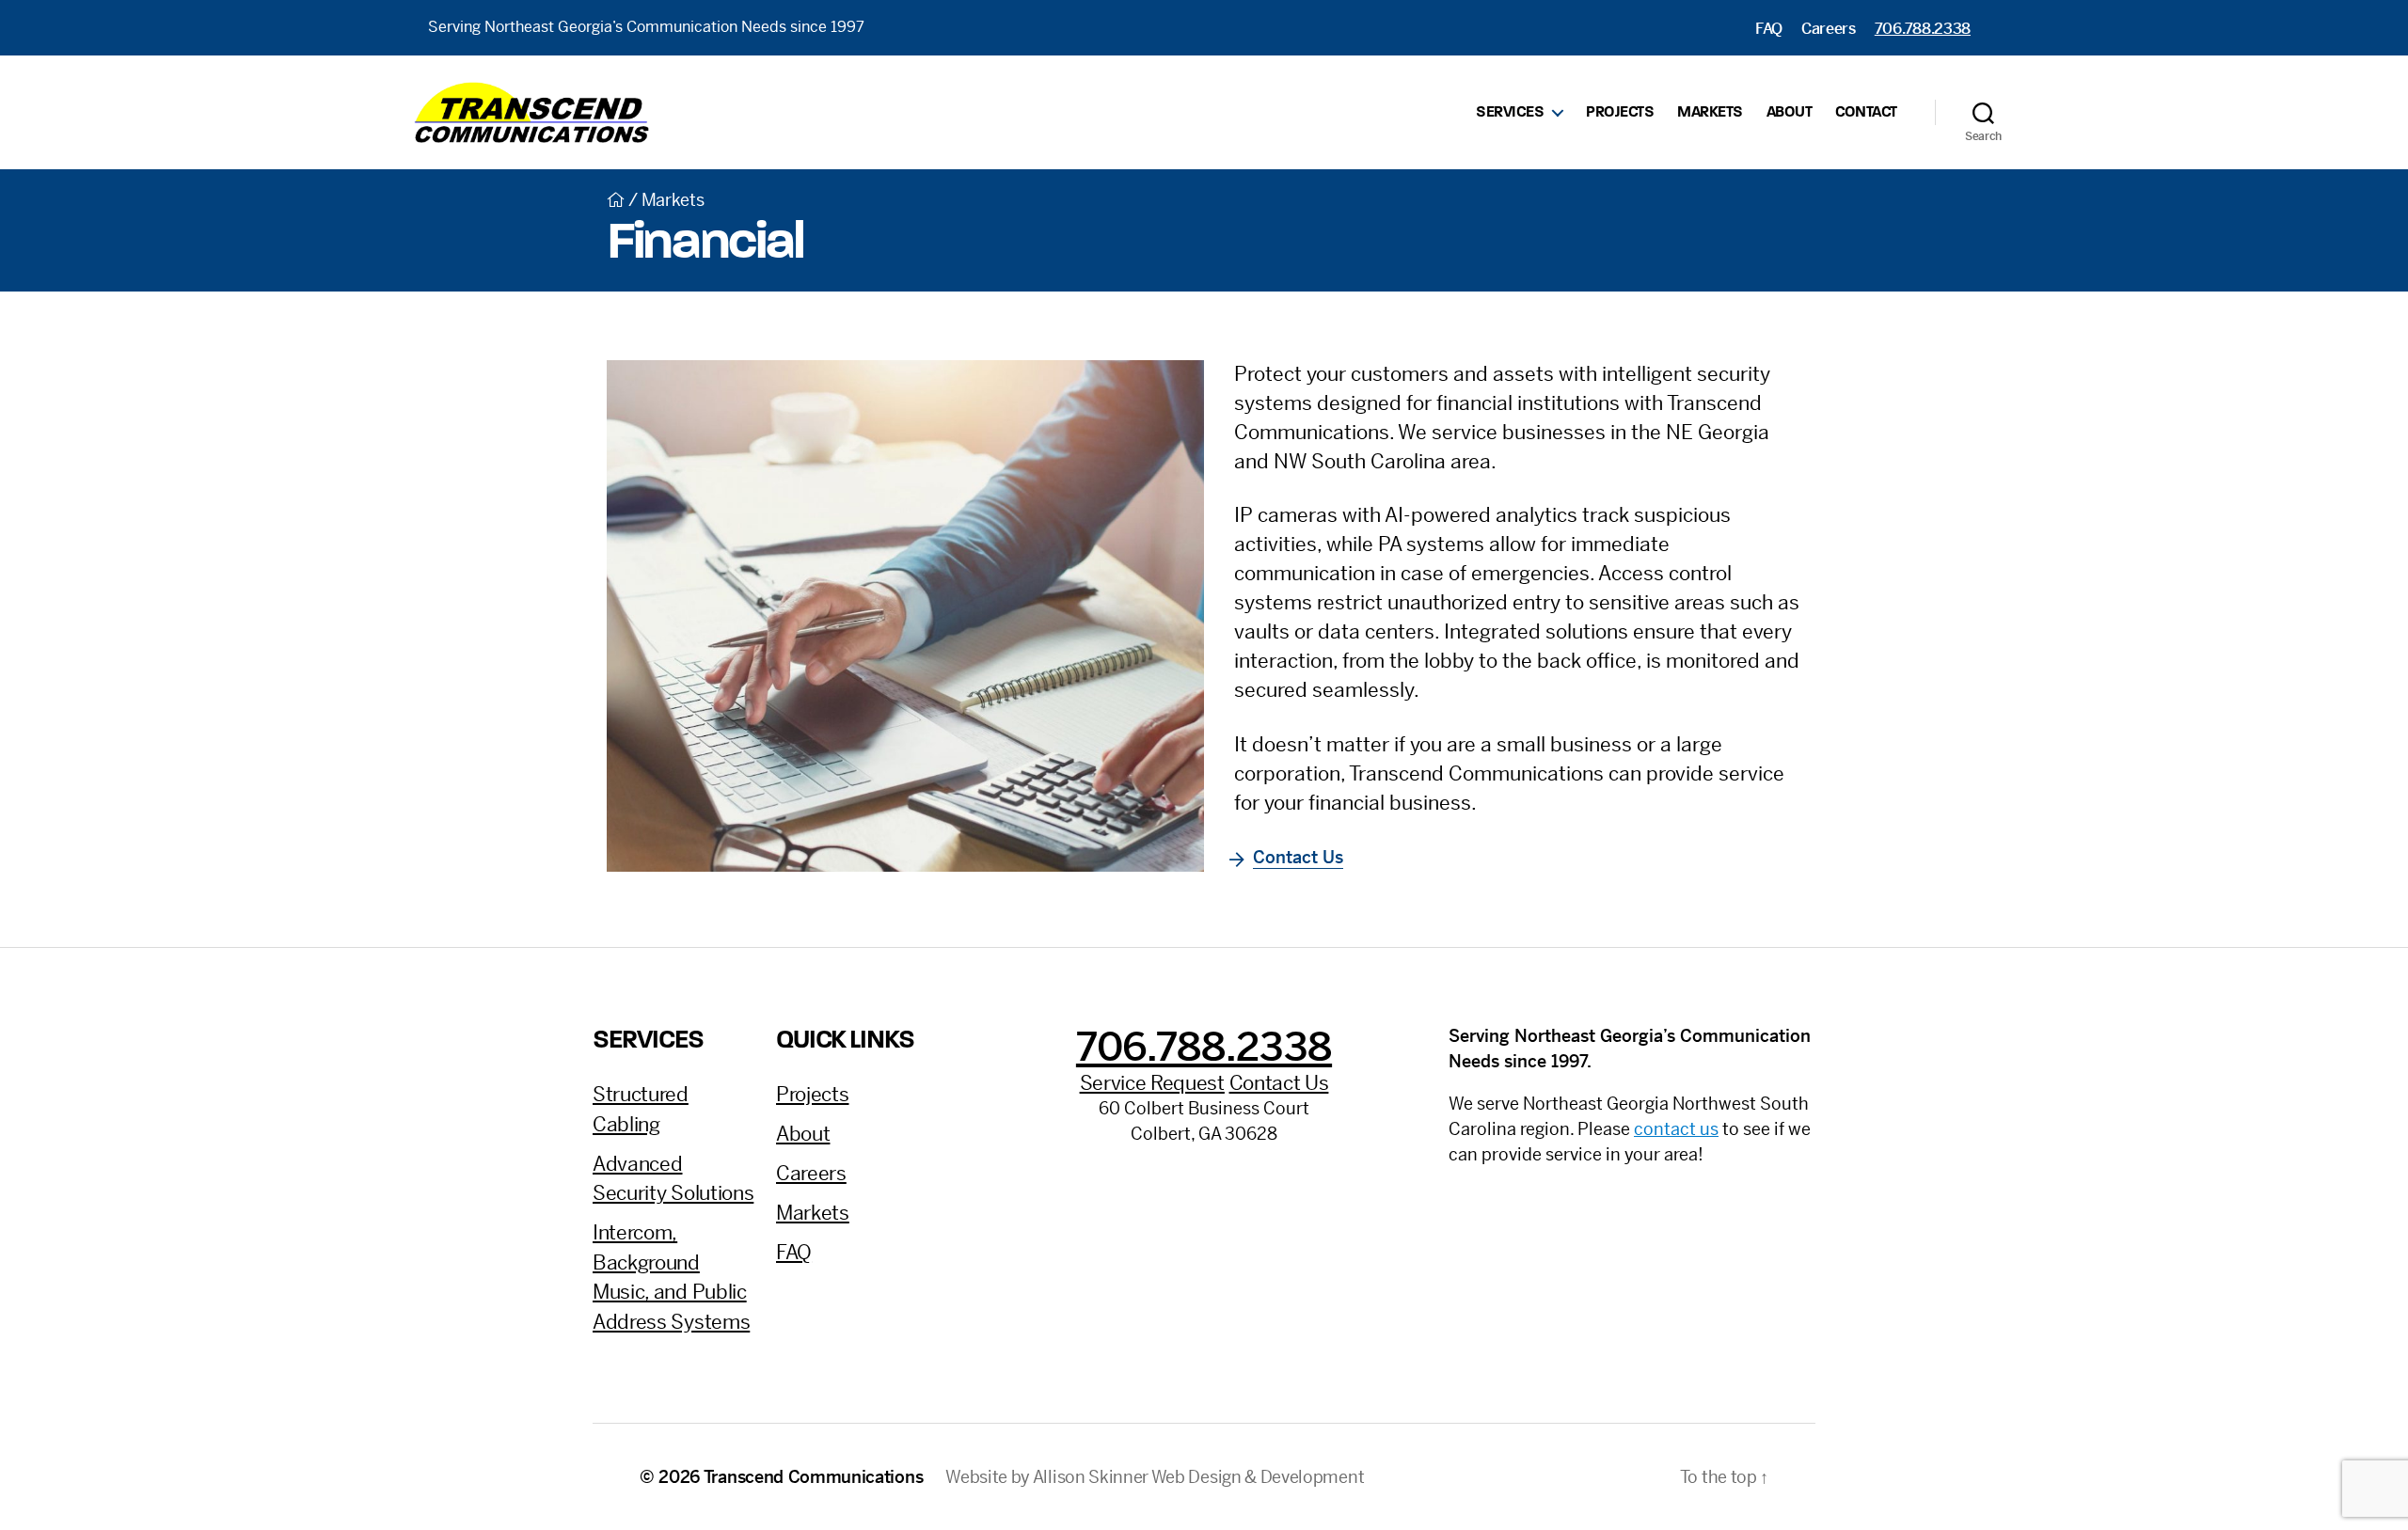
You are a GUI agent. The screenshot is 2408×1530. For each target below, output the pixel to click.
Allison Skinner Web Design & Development (1198, 1477)
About (1790, 112)
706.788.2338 (1923, 29)
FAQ (1769, 29)
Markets (1710, 112)
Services (1510, 112)
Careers (1829, 29)
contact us (1676, 1129)
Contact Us (1298, 857)
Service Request (1152, 1083)
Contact (1866, 112)
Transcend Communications (813, 1477)
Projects (1620, 112)
